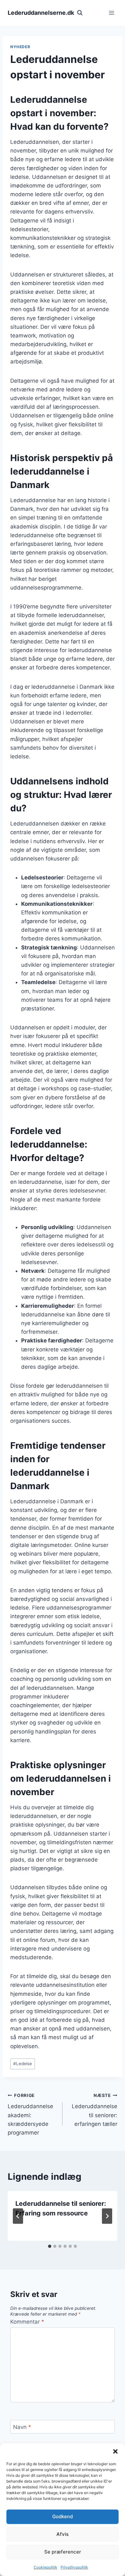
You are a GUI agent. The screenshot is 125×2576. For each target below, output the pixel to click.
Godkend (63, 2516)
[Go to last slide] (18, 2216)
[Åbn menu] (111, 13)
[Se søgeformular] (80, 13)
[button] (115, 2451)
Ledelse (23, 2064)
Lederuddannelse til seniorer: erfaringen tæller (95, 2110)
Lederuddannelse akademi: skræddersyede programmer (30, 2114)
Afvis (63, 2534)
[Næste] (107, 2216)
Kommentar (27, 2322)
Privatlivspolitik (74, 2567)
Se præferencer (63, 2552)
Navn (22, 2427)
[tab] (50, 2246)
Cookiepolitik (46, 2567)
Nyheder (20, 47)
